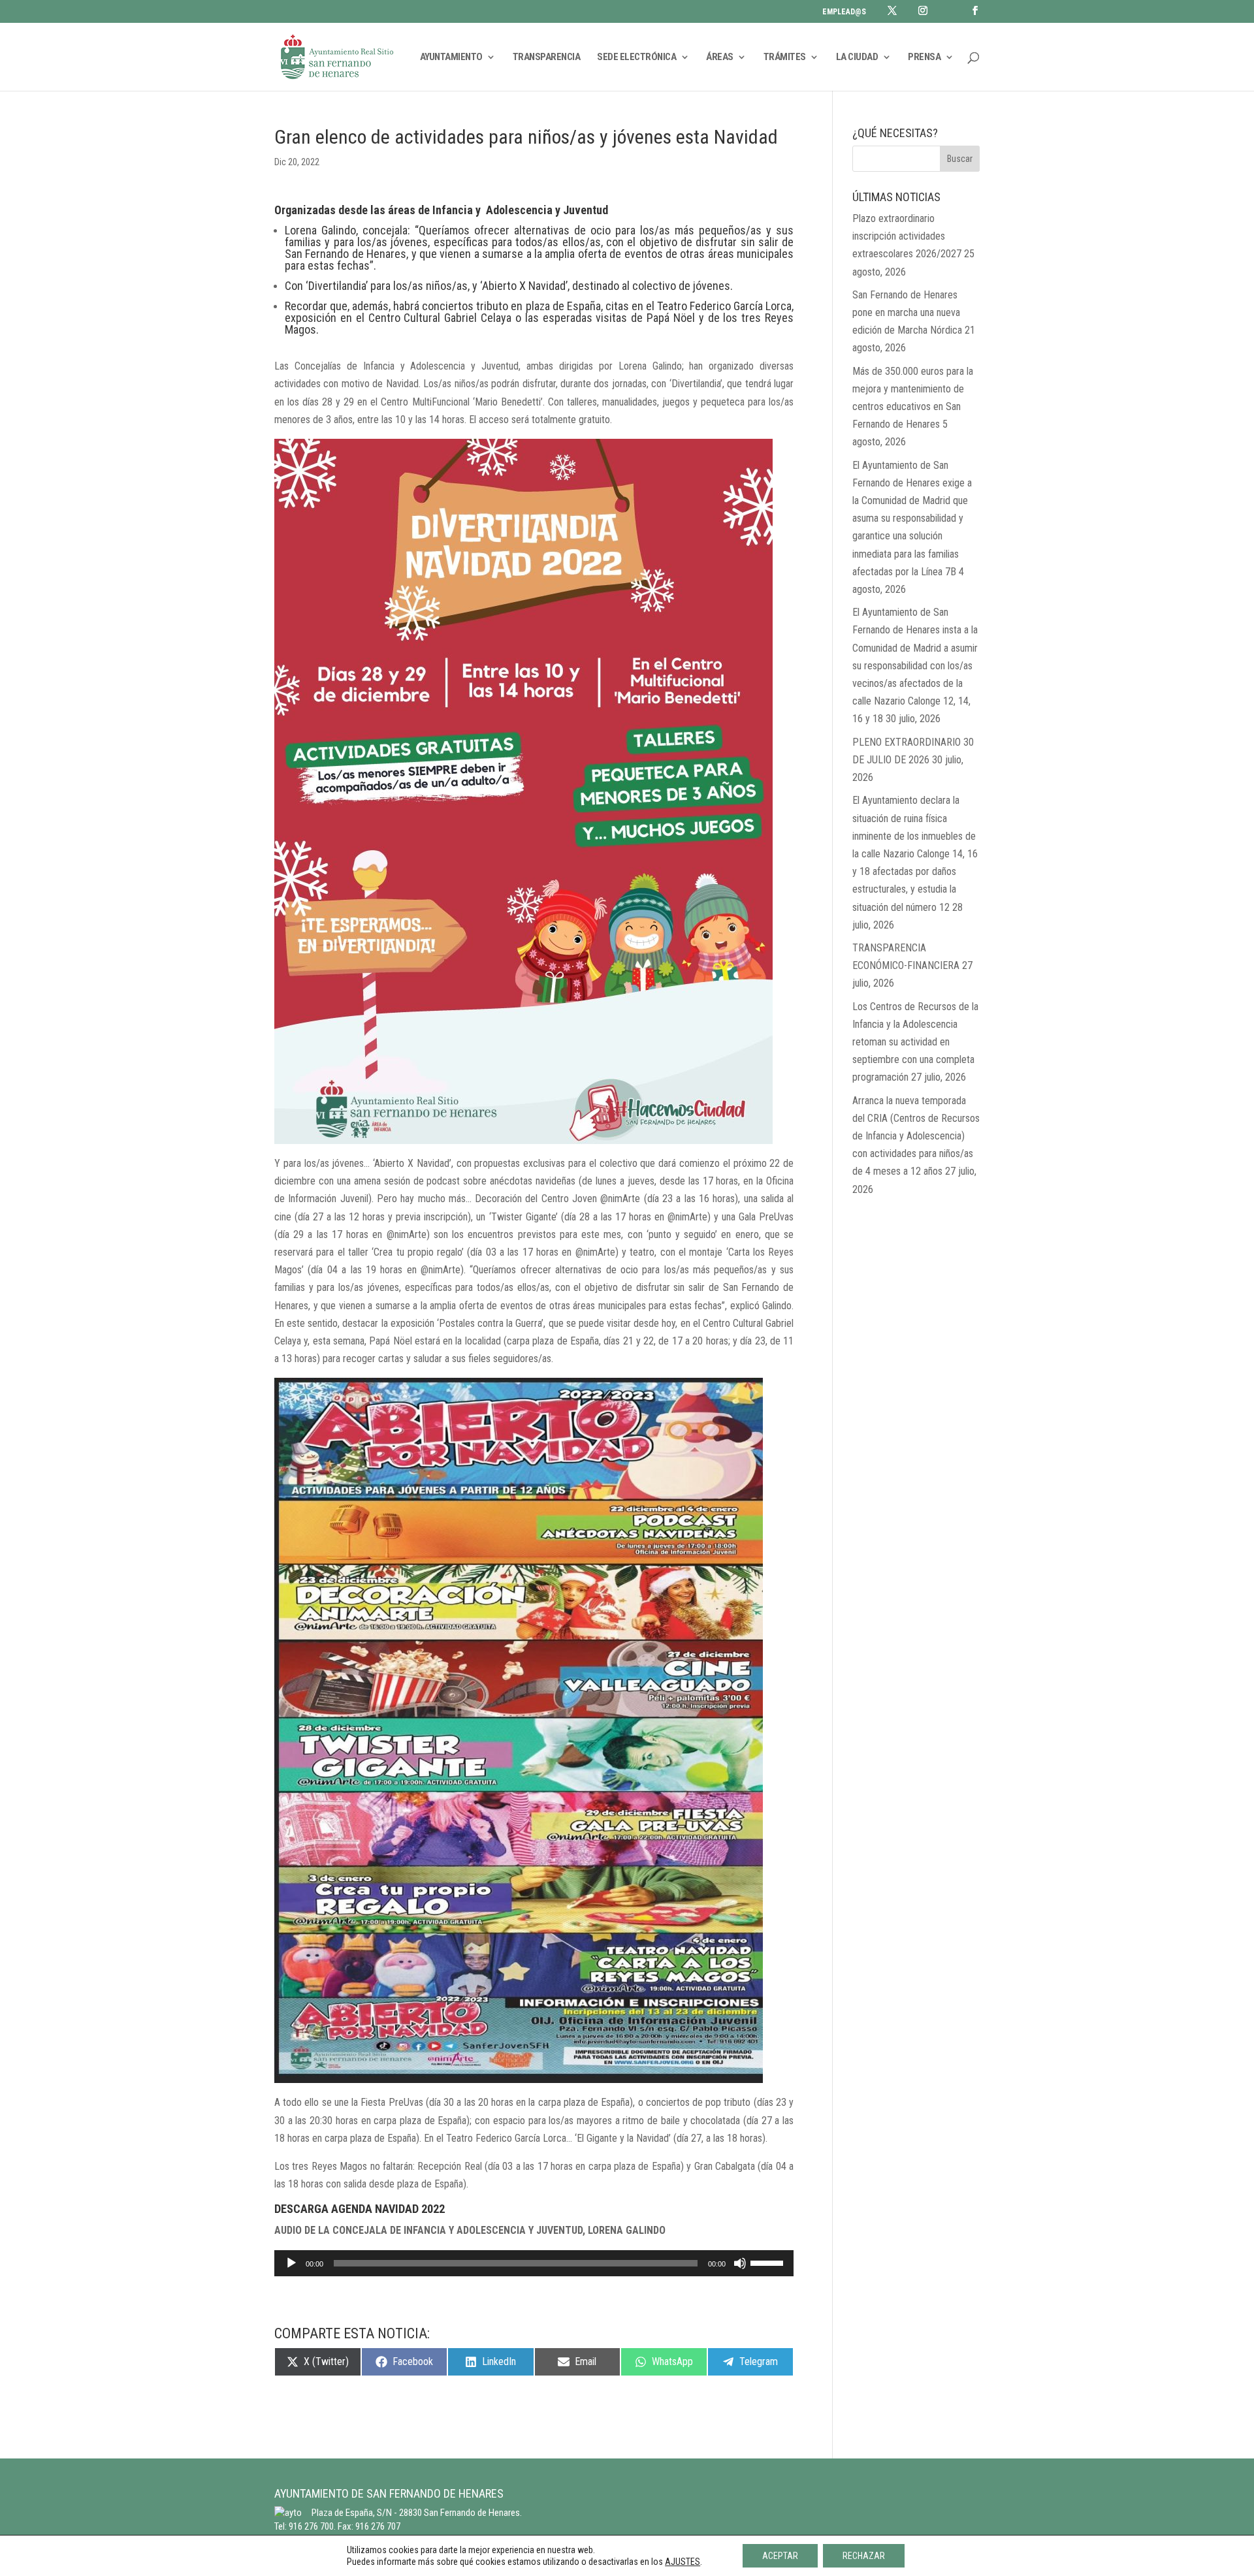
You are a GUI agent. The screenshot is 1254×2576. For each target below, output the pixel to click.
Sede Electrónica (636, 57)
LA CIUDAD (857, 57)
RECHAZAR (864, 2556)
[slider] (769, 2262)
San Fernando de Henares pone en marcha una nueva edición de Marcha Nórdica (907, 312)
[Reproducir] (291, 2263)
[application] (534, 2263)
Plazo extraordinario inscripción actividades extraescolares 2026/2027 (907, 236)
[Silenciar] (740, 2263)
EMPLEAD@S (844, 12)
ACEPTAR (780, 2556)
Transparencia (547, 57)
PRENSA (924, 57)
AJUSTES (683, 2562)
